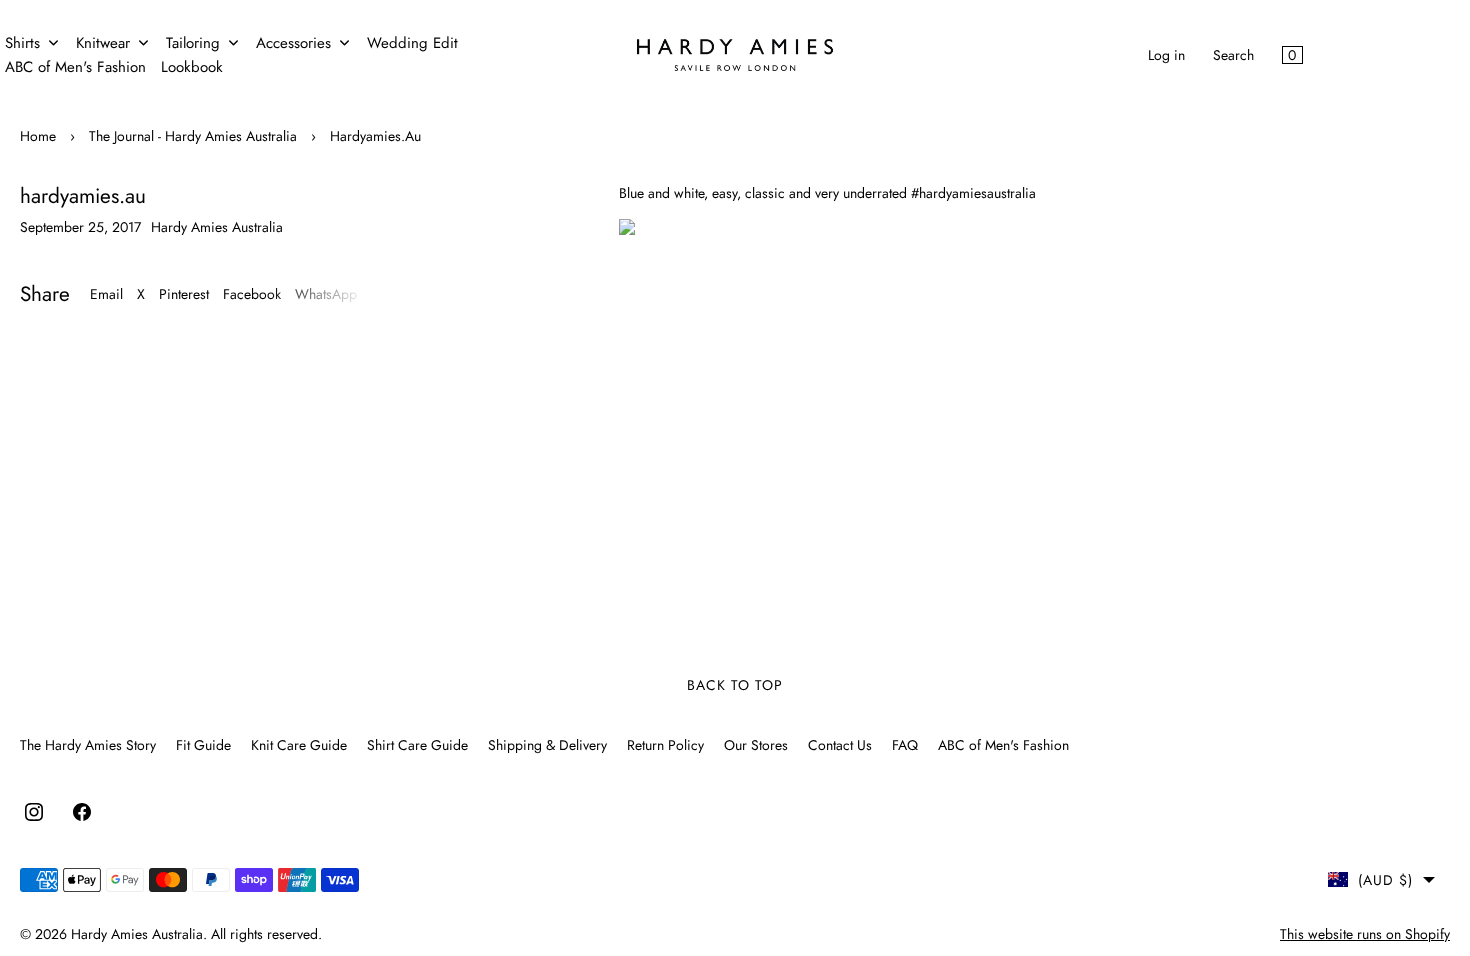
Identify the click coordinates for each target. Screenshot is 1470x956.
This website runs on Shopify (1365, 934)
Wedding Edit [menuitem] (412, 43)
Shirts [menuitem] (22, 43)
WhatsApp (326, 294)
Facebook (252, 294)
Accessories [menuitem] (293, 43)
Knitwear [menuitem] (103, 43)
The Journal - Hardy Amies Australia (193, 136)
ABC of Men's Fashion (1003, 745)
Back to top (735, 685)
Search (1233, 55)
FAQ (905, 745)
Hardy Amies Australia (137, 934)
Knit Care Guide (299, 745)
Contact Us (840, 745)
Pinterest (184, 294)
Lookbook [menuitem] (192, 67)
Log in (1166, 55)
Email (106, 294)
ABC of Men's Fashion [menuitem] (75, 67)
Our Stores (756, 745)
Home (38, 136)
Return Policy (665, 745)
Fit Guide (203, 745)
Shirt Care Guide (417, 745)
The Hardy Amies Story (88, 745)
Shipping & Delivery (547, 745)
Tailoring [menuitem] (193, 43)
